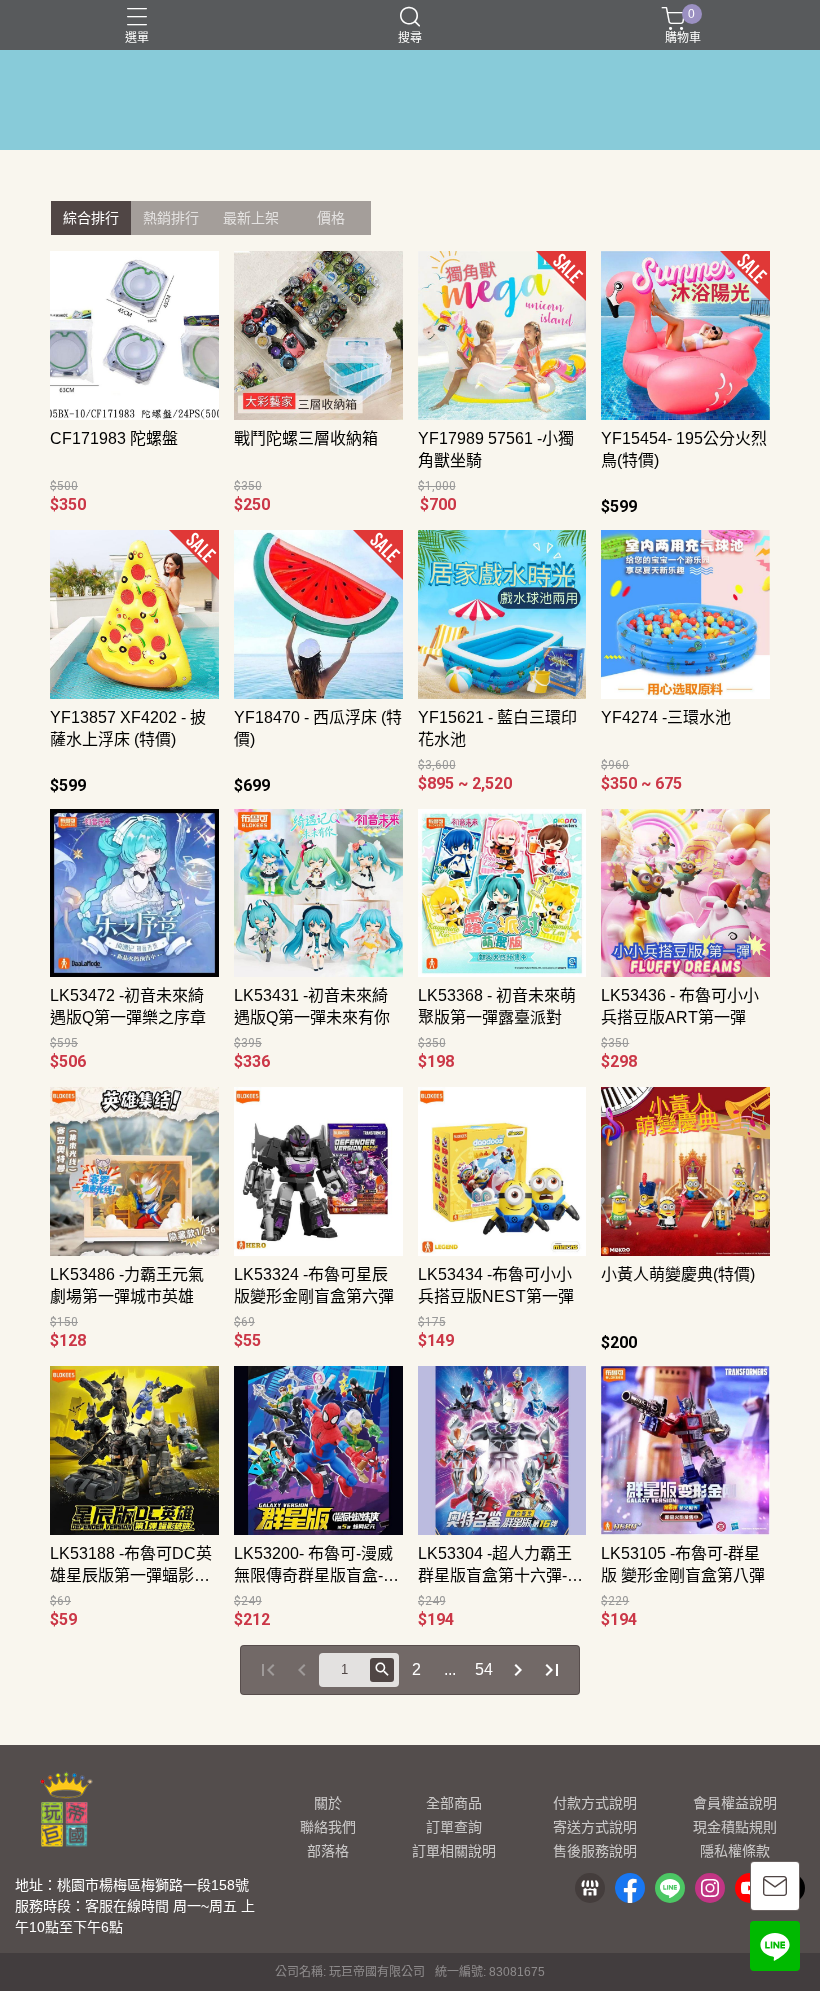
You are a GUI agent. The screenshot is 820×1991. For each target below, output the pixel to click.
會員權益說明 (735, 1803)
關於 (328, 1803)
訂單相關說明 (454, 1851)
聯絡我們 (328, 1827)
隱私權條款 (735, 1851)
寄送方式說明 (595, 1827)
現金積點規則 (735, 1827)
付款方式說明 (595, 1803)
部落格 (328, 1851)
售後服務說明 (595, 1851)
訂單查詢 (454, 1827)
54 (484, 1669)
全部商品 (454, 1803)
